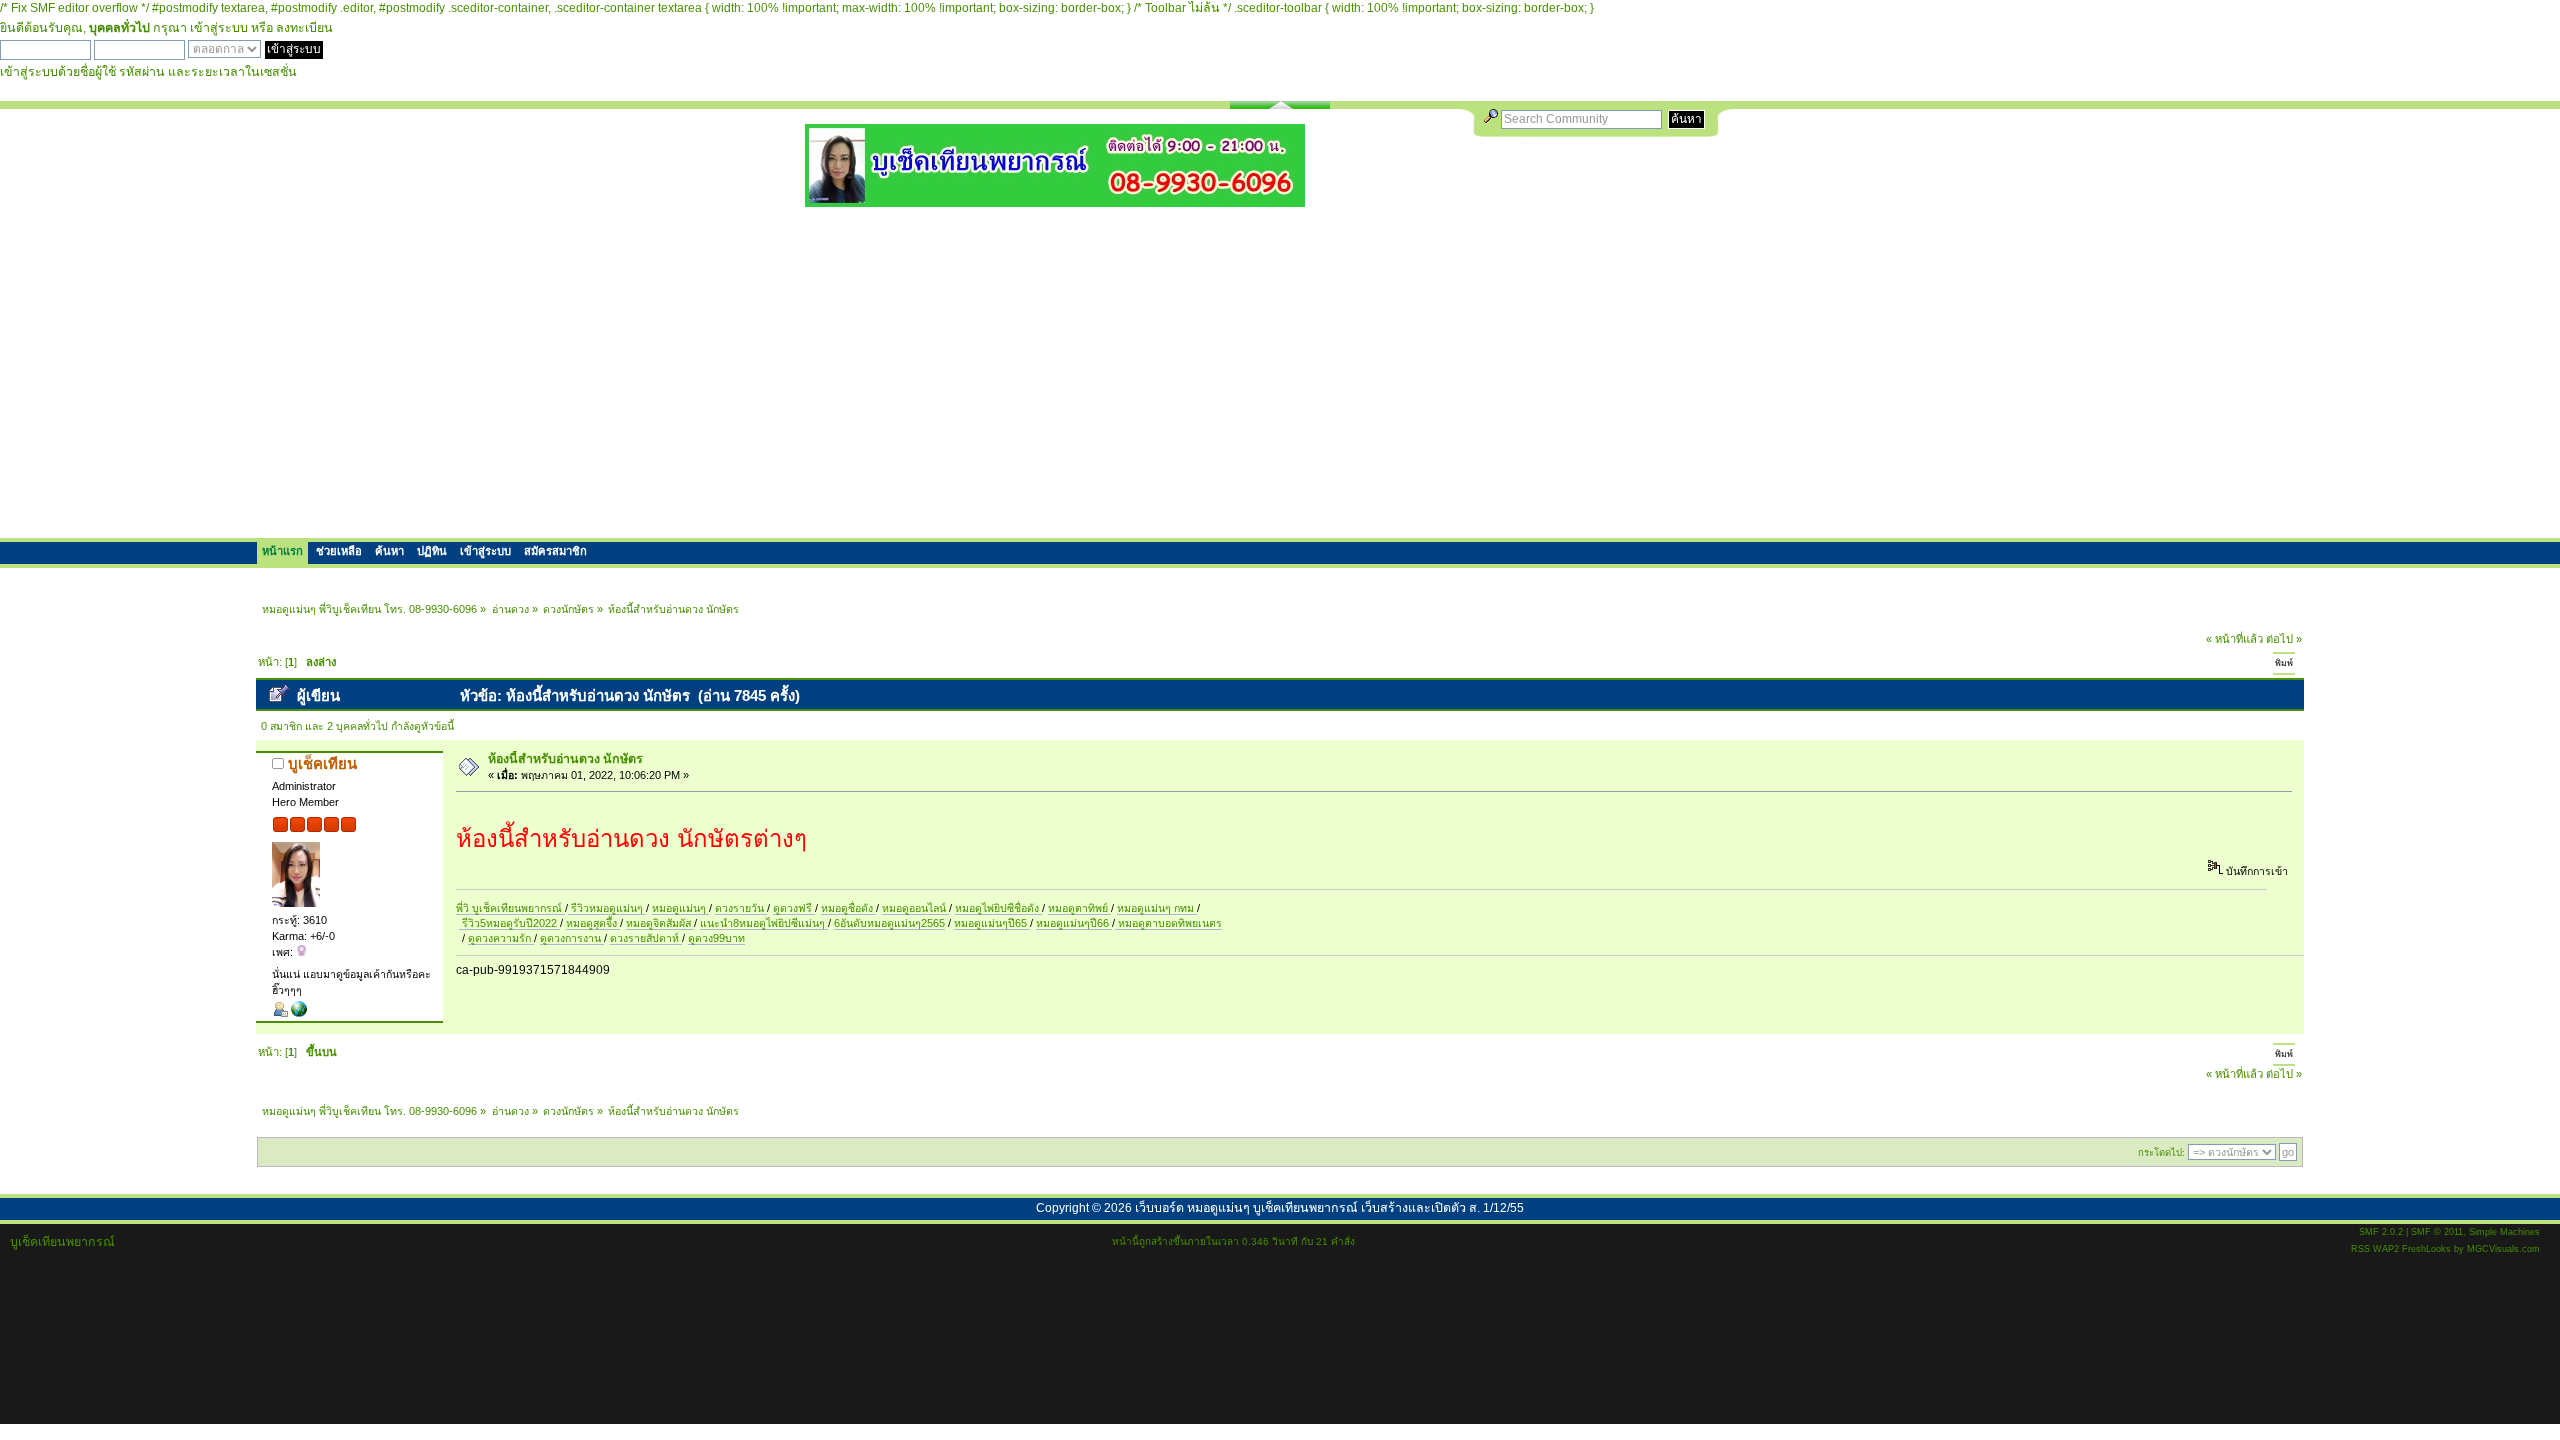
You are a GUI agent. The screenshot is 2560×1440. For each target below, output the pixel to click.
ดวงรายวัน (741, 908)
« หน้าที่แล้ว (2234, 639)
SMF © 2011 (2437, 1232)
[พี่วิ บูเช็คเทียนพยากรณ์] (299, 1013)
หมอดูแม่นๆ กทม (1157, 908)
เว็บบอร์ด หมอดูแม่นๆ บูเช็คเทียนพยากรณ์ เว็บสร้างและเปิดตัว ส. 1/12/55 (1329, 1208)
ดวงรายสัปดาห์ (646, 938)
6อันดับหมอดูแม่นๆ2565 (889, 923)
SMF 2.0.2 (2381, 1232)
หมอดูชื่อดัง (848, 908)
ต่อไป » (2284, 639)
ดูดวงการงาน (572, 938)
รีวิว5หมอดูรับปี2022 (509, 923)
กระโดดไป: (2161, 1152)
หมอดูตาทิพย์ (1079, 908)
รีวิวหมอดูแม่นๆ (607, 908)
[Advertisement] (1280, 372)
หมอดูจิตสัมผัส (660, 923)
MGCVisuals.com (2503, 1249)
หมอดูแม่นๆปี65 (992, 923)
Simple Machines (2504, 1232)
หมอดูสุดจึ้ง (593, 923)
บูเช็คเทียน (322, 763)
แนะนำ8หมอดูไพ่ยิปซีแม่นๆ (764, 923)
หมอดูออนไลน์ (915, 908)
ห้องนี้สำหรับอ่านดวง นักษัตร (565, 759)
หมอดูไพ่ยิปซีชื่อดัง (998, 908)
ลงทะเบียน (304, 28)
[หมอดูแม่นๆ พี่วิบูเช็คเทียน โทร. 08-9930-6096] (1055, 199)
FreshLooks (2426, 1249)
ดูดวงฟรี (794, 908)
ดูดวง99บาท (716, 938)
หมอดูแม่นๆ (680, 908)
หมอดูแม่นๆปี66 (1074, 923)
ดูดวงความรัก (501, 938)
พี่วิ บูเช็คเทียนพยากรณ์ (510, 908)
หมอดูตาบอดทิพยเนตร (1168, 923)
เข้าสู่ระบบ (219, 28)
